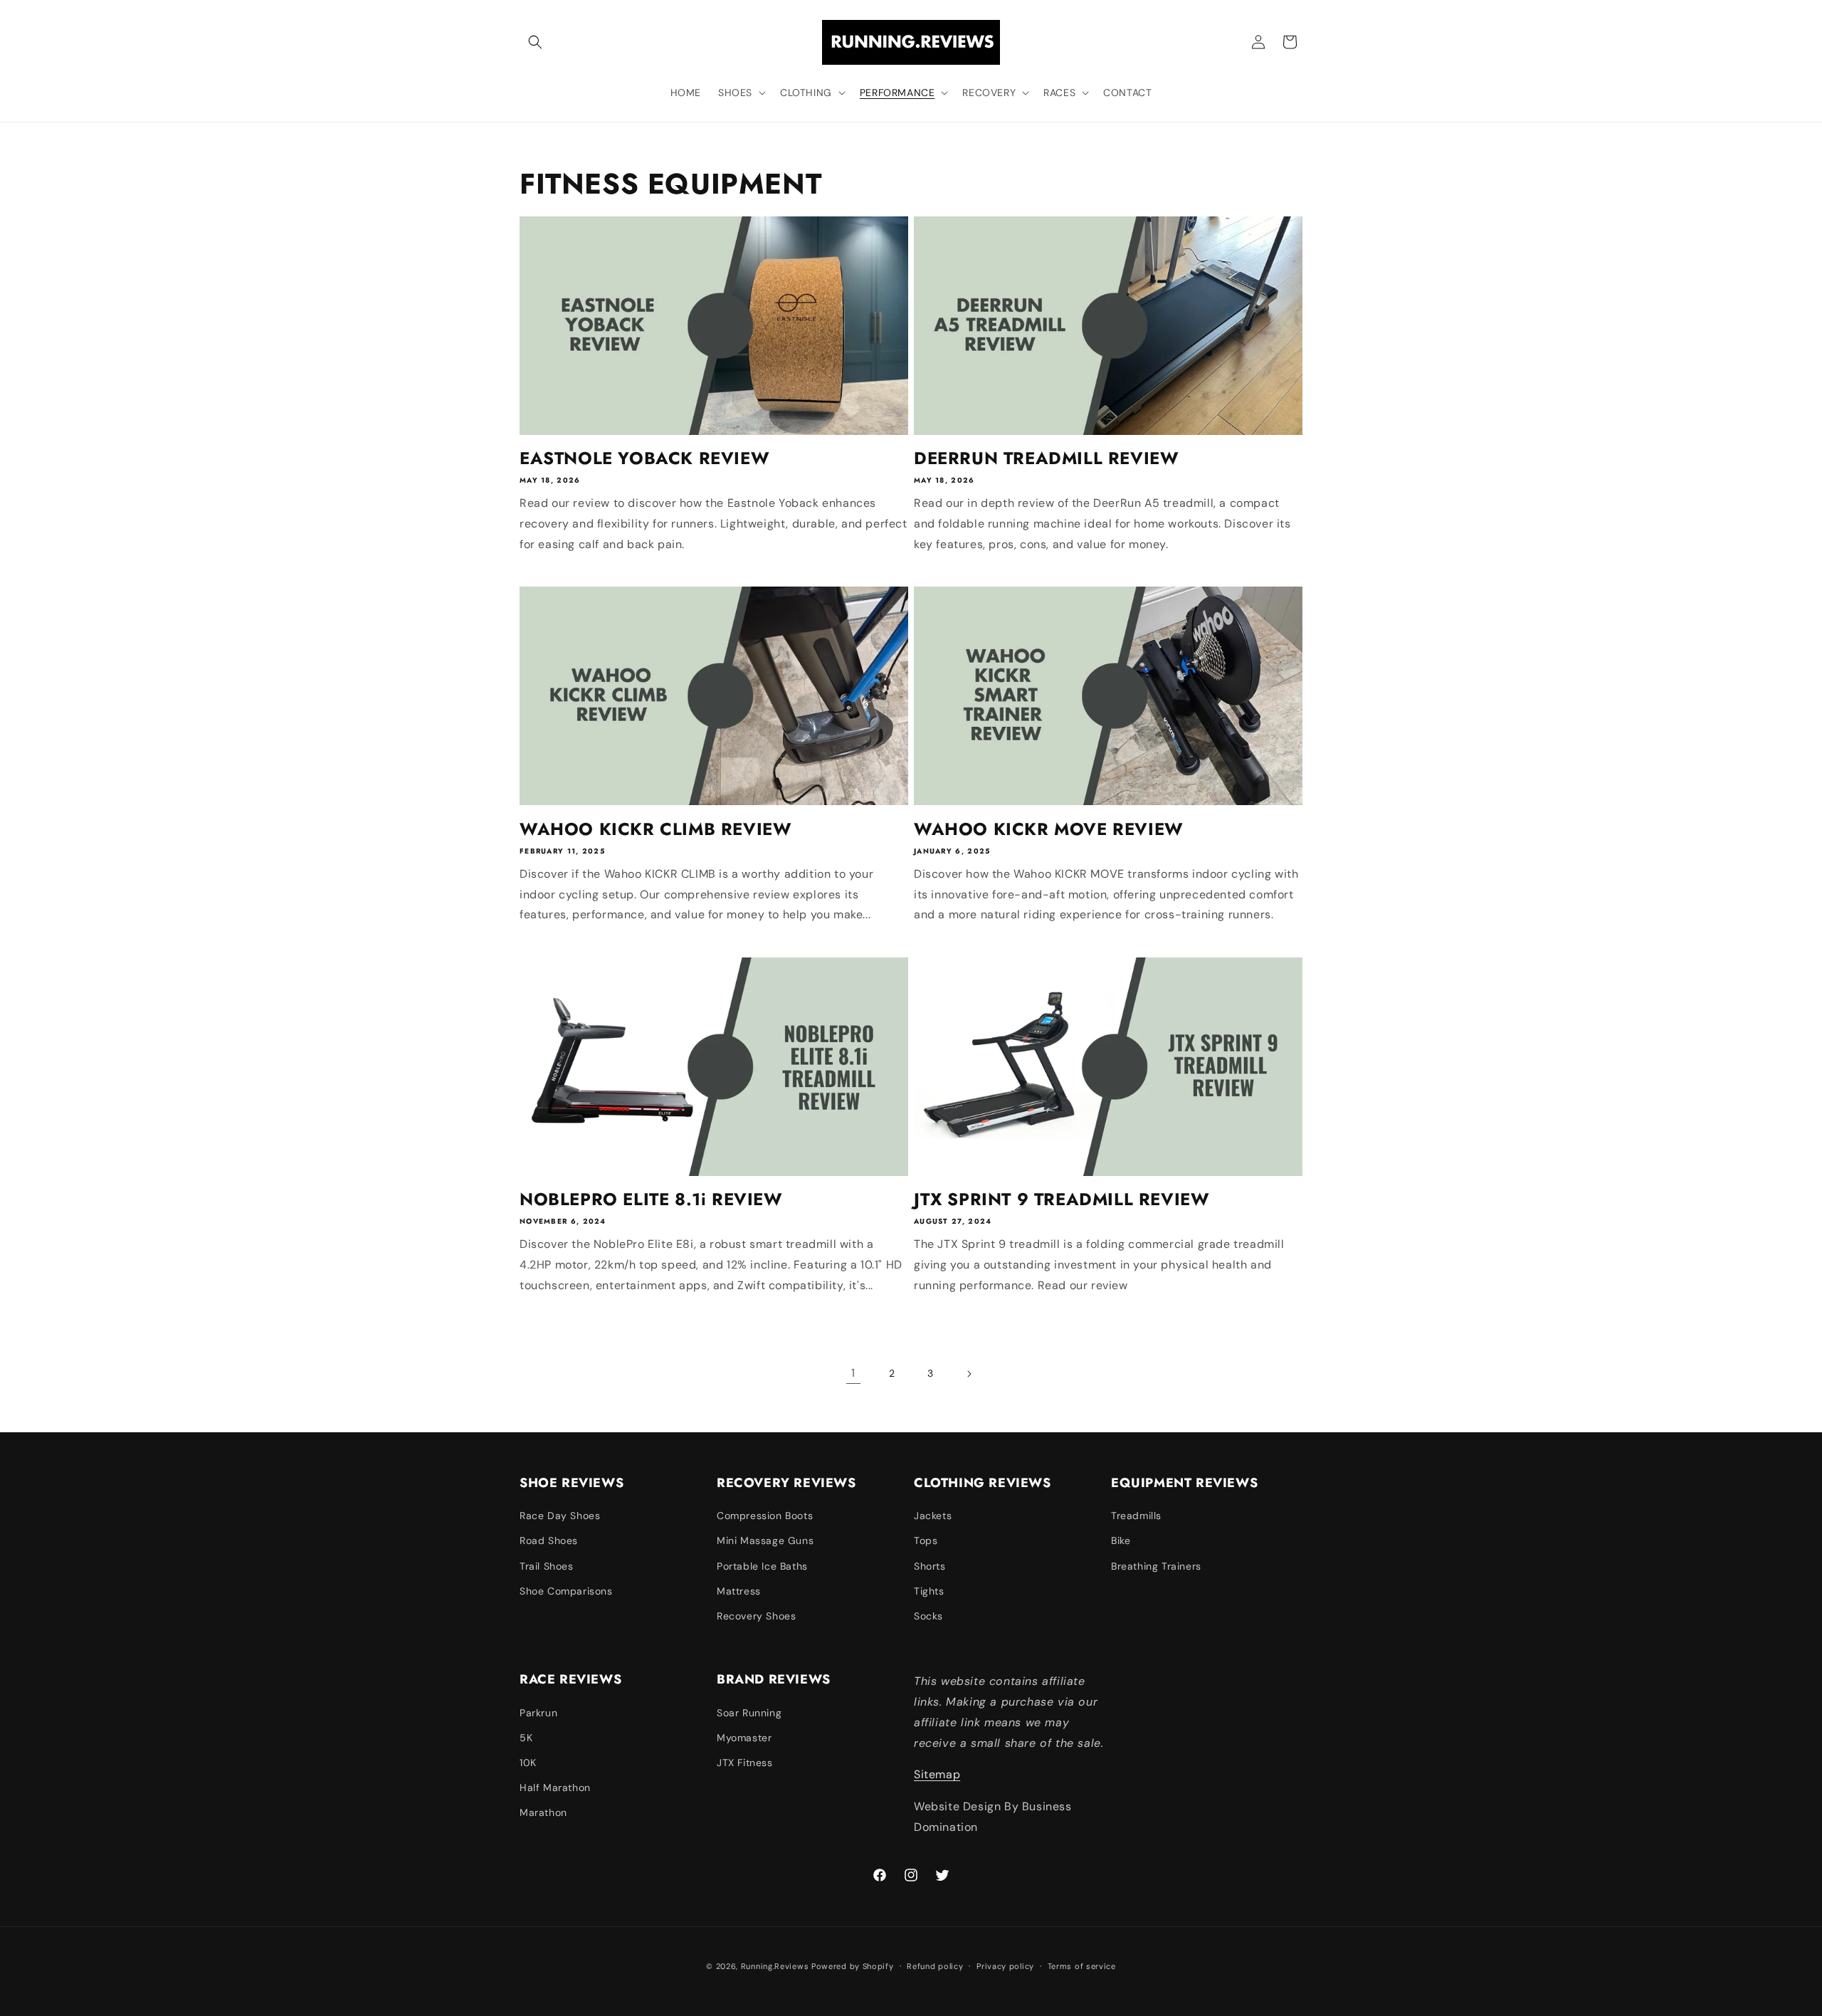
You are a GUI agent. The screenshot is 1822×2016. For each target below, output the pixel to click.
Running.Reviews (775, 1966)
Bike (1121, 1540)
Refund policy (935, 1966)
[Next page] (969, 1374)
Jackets (933, 1516)
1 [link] (853, 1373)
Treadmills (1136, 1516)
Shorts (930, 1566)
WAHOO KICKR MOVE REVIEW (1049, 829)
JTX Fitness (745, 1763)
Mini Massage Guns (765, 1540)
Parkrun (538, 1713)
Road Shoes (549, 1540)
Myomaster (744, 1738)
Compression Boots (765, 1516)
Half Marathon (555, 1787)
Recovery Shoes (756, 1616)
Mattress (739, 1591)
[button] (535, 42)
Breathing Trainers (1156, 1566)
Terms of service (1082, 1966)
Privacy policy (1005, 1966)
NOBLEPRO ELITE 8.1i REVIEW (651, 1199)
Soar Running (749, 1713)
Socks (928, 1616)
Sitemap (937, 1774)
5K (526, 1738)
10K (528, 1763)
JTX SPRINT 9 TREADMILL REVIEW (1062, 1199)
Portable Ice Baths (762, 1566)
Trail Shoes (547, 1566)
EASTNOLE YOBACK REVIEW (644, 458)
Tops (926, 1540)
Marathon (543, 1812)
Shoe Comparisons (566, 1591)
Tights (929, 1591)
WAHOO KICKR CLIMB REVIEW (655, 829)
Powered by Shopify (853, 1966)
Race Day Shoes (560, 1516)
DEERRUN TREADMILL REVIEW (1046, 458)
